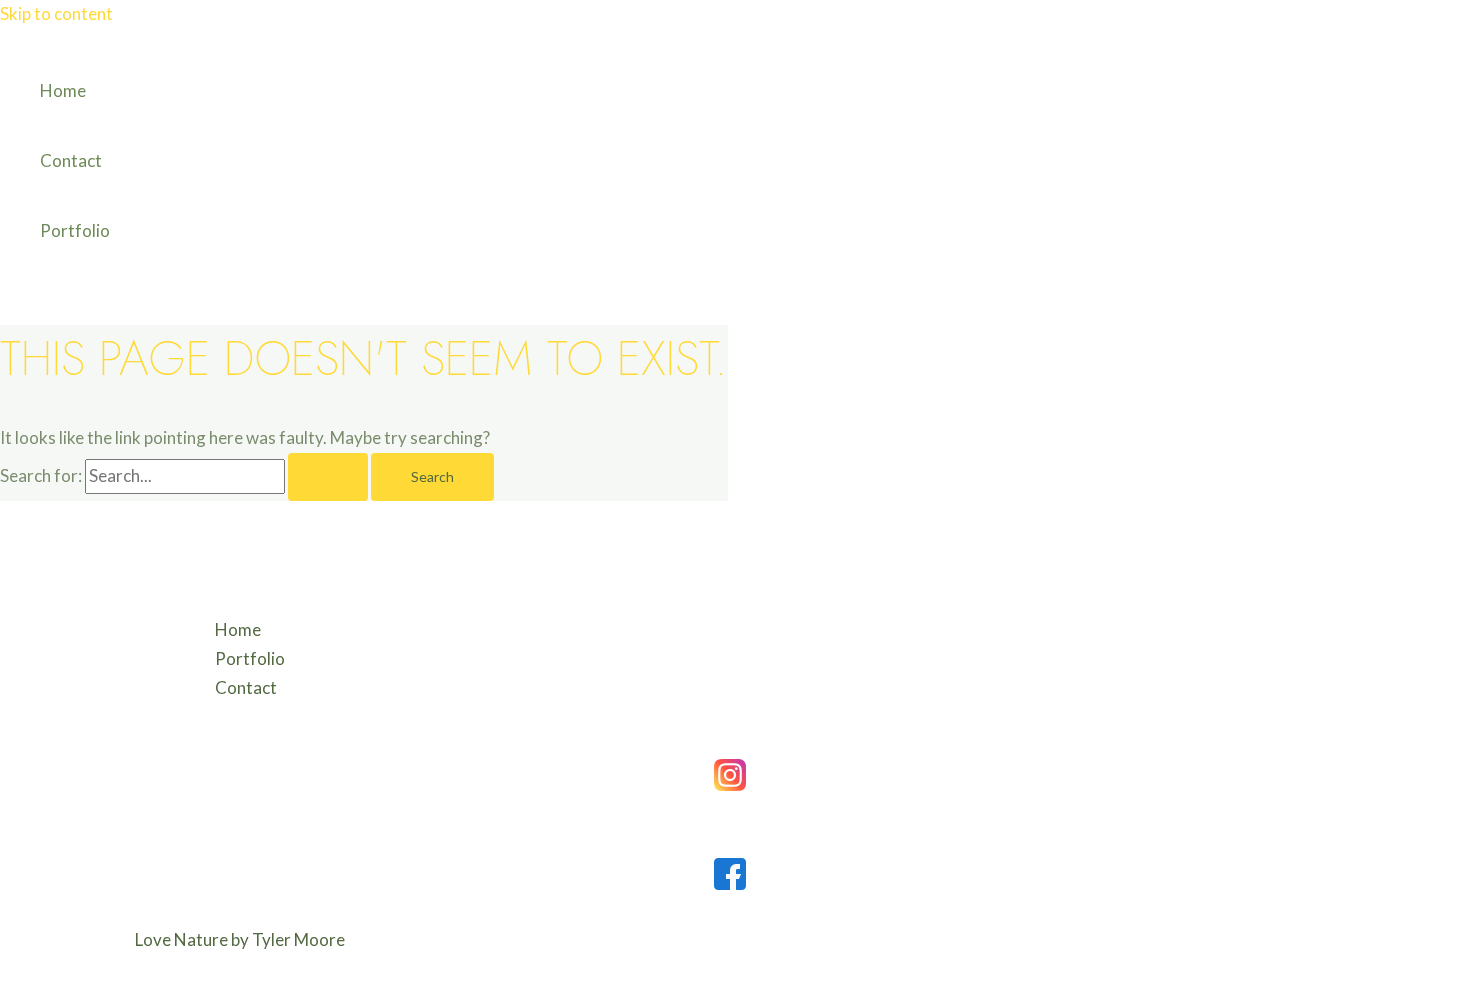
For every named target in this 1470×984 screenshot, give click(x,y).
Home (63, 90)
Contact (71, 160)
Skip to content (56, 13)
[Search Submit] (328, 477)
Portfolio (75, 230)
